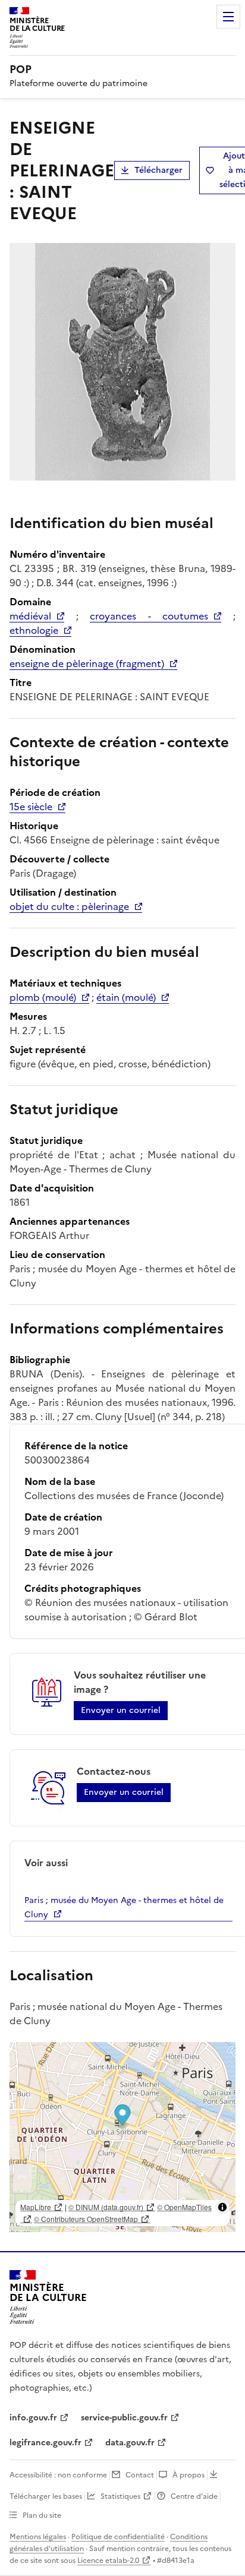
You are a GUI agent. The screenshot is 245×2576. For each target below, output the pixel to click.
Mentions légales (38, 2537)
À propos (189, 2475)
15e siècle (31, 807)
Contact (140, 2475)
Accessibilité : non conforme (58, 2475)
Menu (228, 17)
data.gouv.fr (130, 2443)
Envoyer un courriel (121, 1710)
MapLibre (36, 2207)
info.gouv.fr (33, 2418)
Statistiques (120, 2496)
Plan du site (42, 2515)
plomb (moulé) (43, 997)
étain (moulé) (126, 997)
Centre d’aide (194, 2496)
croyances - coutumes (149, 616)
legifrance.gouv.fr (45, 2443)
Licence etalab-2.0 (108, 2561)
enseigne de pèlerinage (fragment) (87, 663)
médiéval (30, 616)
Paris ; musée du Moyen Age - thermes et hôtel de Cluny (124, 1907)
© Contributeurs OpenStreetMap (86, 2219)
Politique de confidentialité (118, 2537)
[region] (122, 2137)
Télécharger (158, 170)
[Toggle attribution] (222, 2207)
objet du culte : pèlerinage (69, 906)
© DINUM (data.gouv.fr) (106, 2207)
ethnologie (34, 630)
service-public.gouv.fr (124, 2418)
